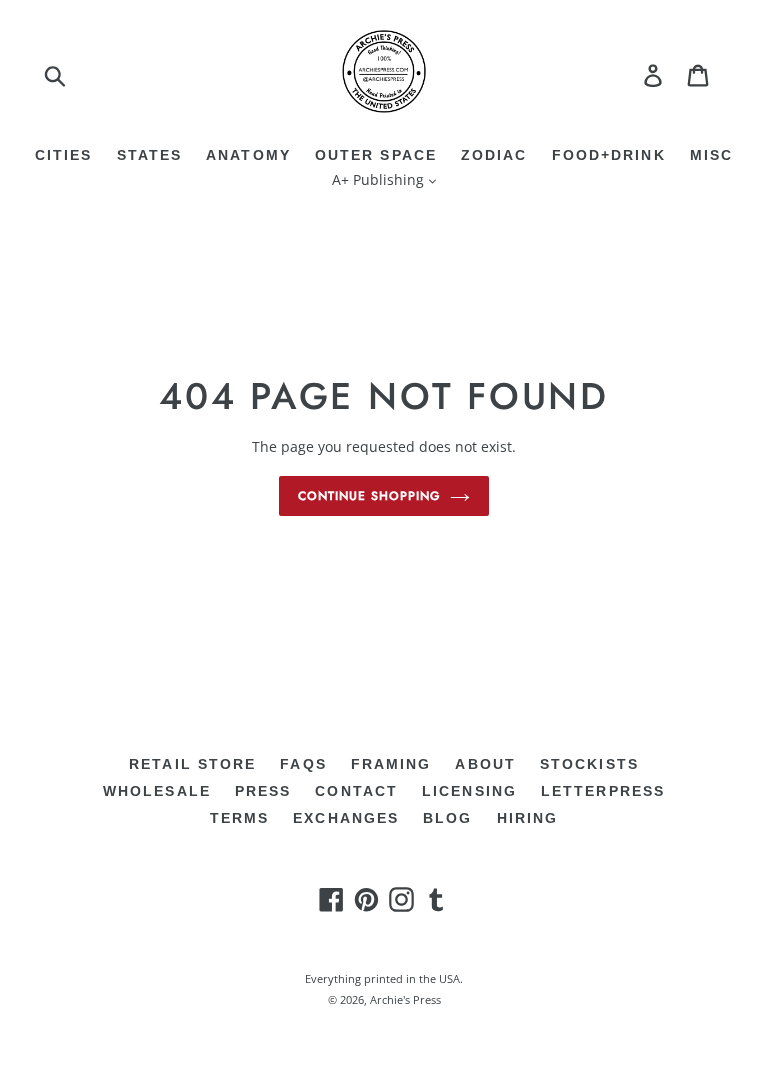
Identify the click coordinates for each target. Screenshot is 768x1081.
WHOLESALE (157, 791)
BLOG (447, 818)
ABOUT (485, 764)
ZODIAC (494, 155)
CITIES (64, 155)
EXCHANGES (346, 818)
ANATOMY (248, 155)
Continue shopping (368, 496)
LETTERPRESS (603, 791)
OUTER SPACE (376, 155)
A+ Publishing (380, 179)
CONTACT (356, 791)
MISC (711, 155)
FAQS (303, 764)
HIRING (528, 818)
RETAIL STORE (192, 764)
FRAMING (391, 764)
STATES (150, 155)
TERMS (240, 818)
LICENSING (469, 791)
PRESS (263, 791)
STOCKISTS (589, 764)
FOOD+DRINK (609, 155)
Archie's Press (405, 999)
